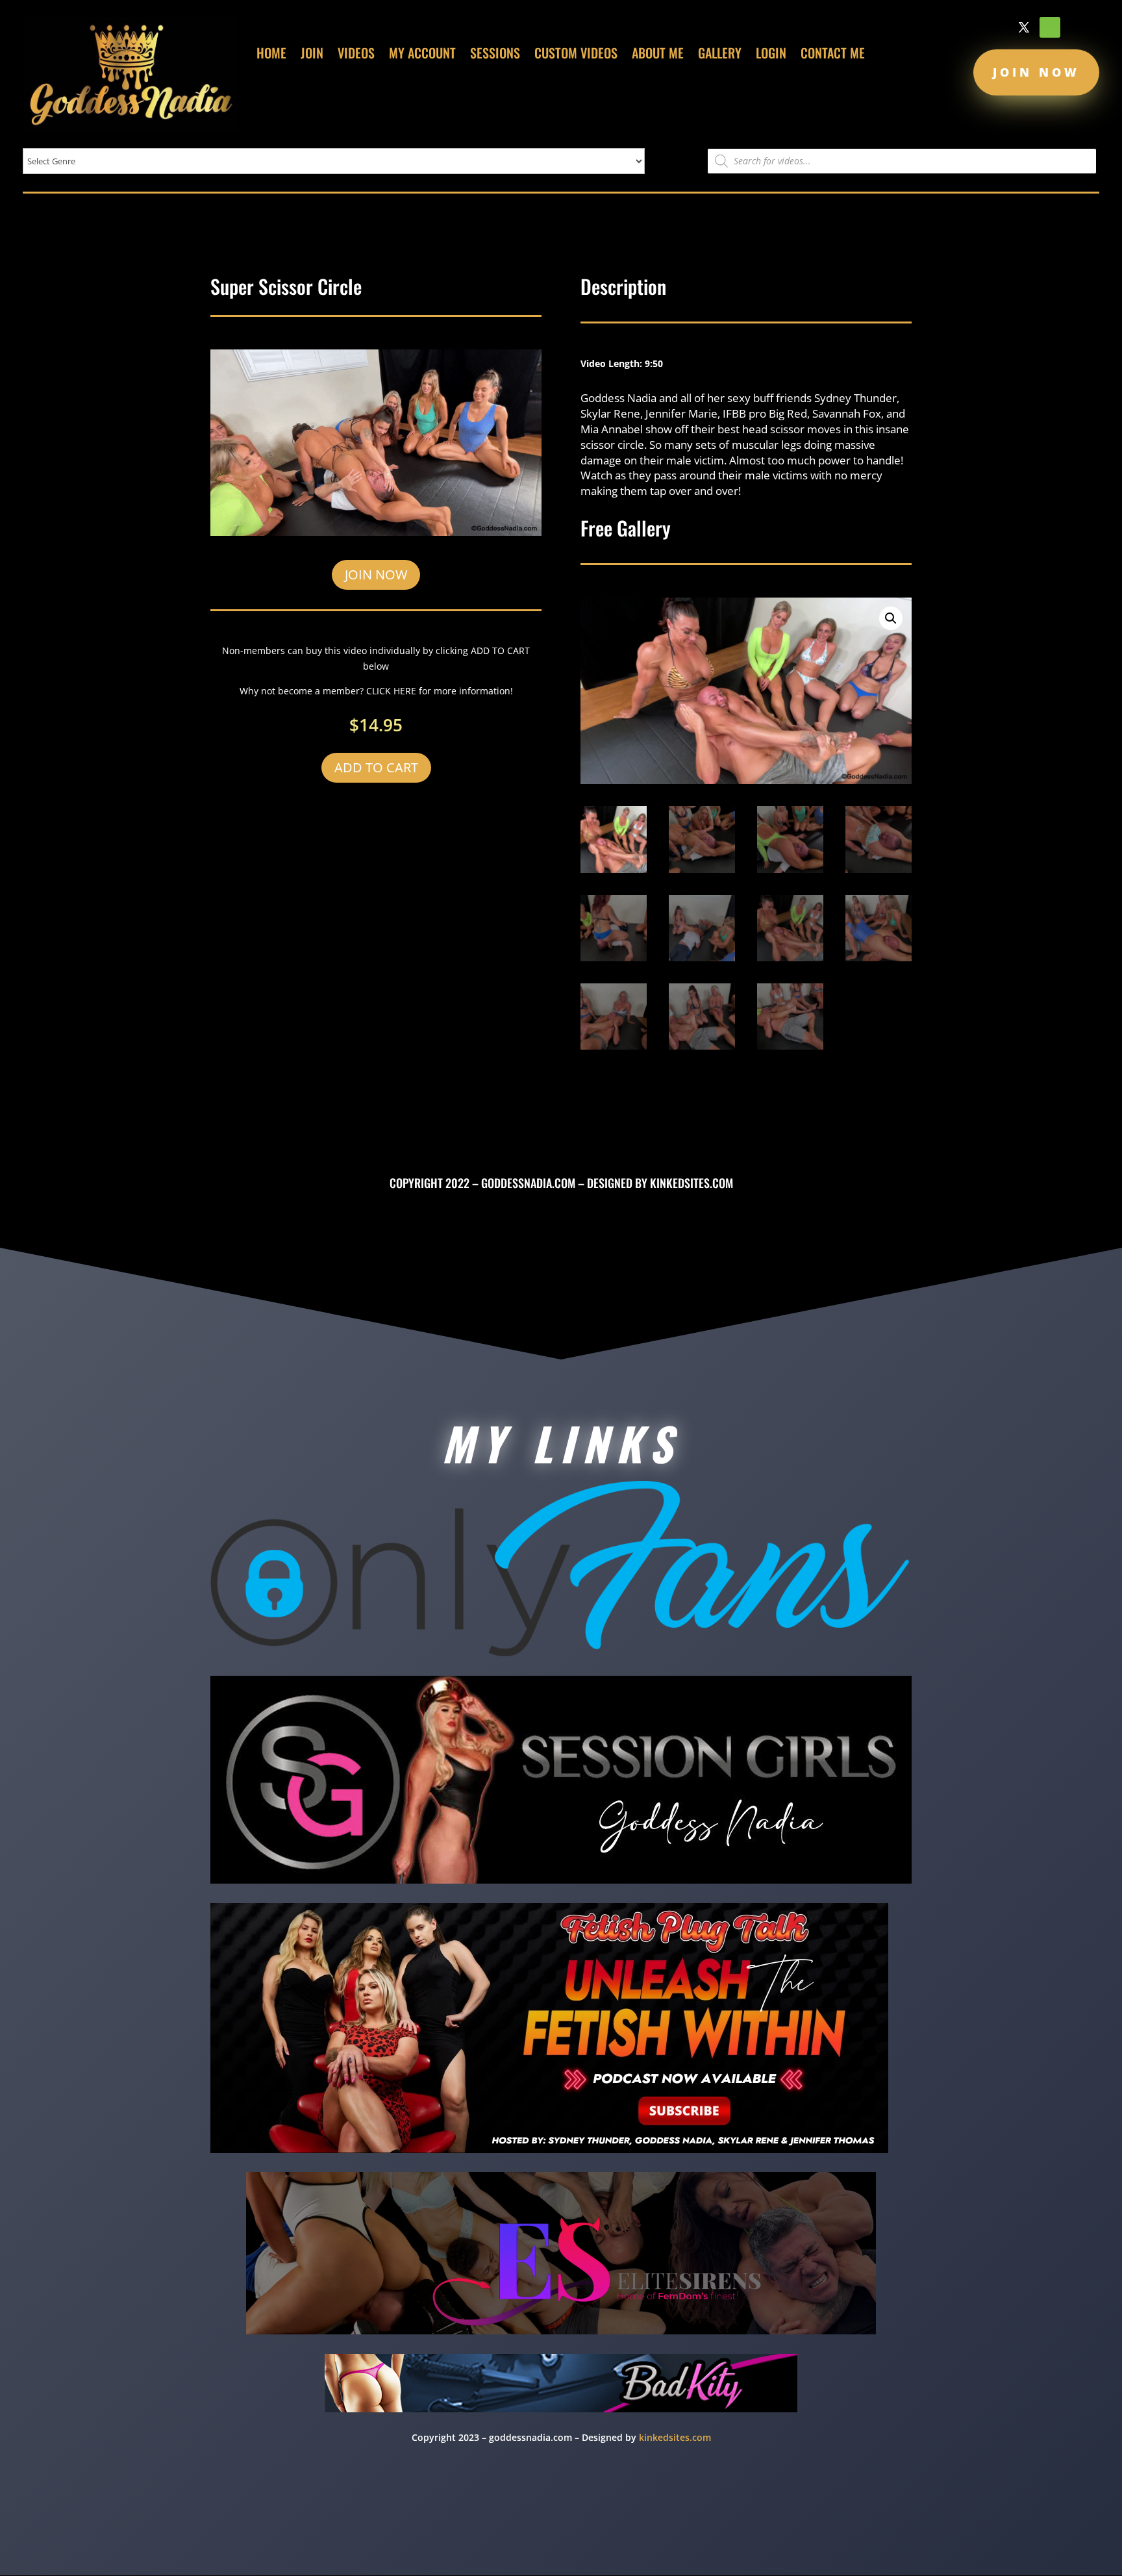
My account (422, 55)
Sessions (495, 55)
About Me (658, 55)
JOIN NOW (376, 575)
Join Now (1036, 72)
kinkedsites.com (692, 1183)
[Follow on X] (1024, 27)
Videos (356, 55)
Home (271, 55)
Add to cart (376, 767)
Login (771, 55)
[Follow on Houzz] (1050, 27)
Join (312, 55)
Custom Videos (576, 55)
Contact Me (833, 55)
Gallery (720, 55)
